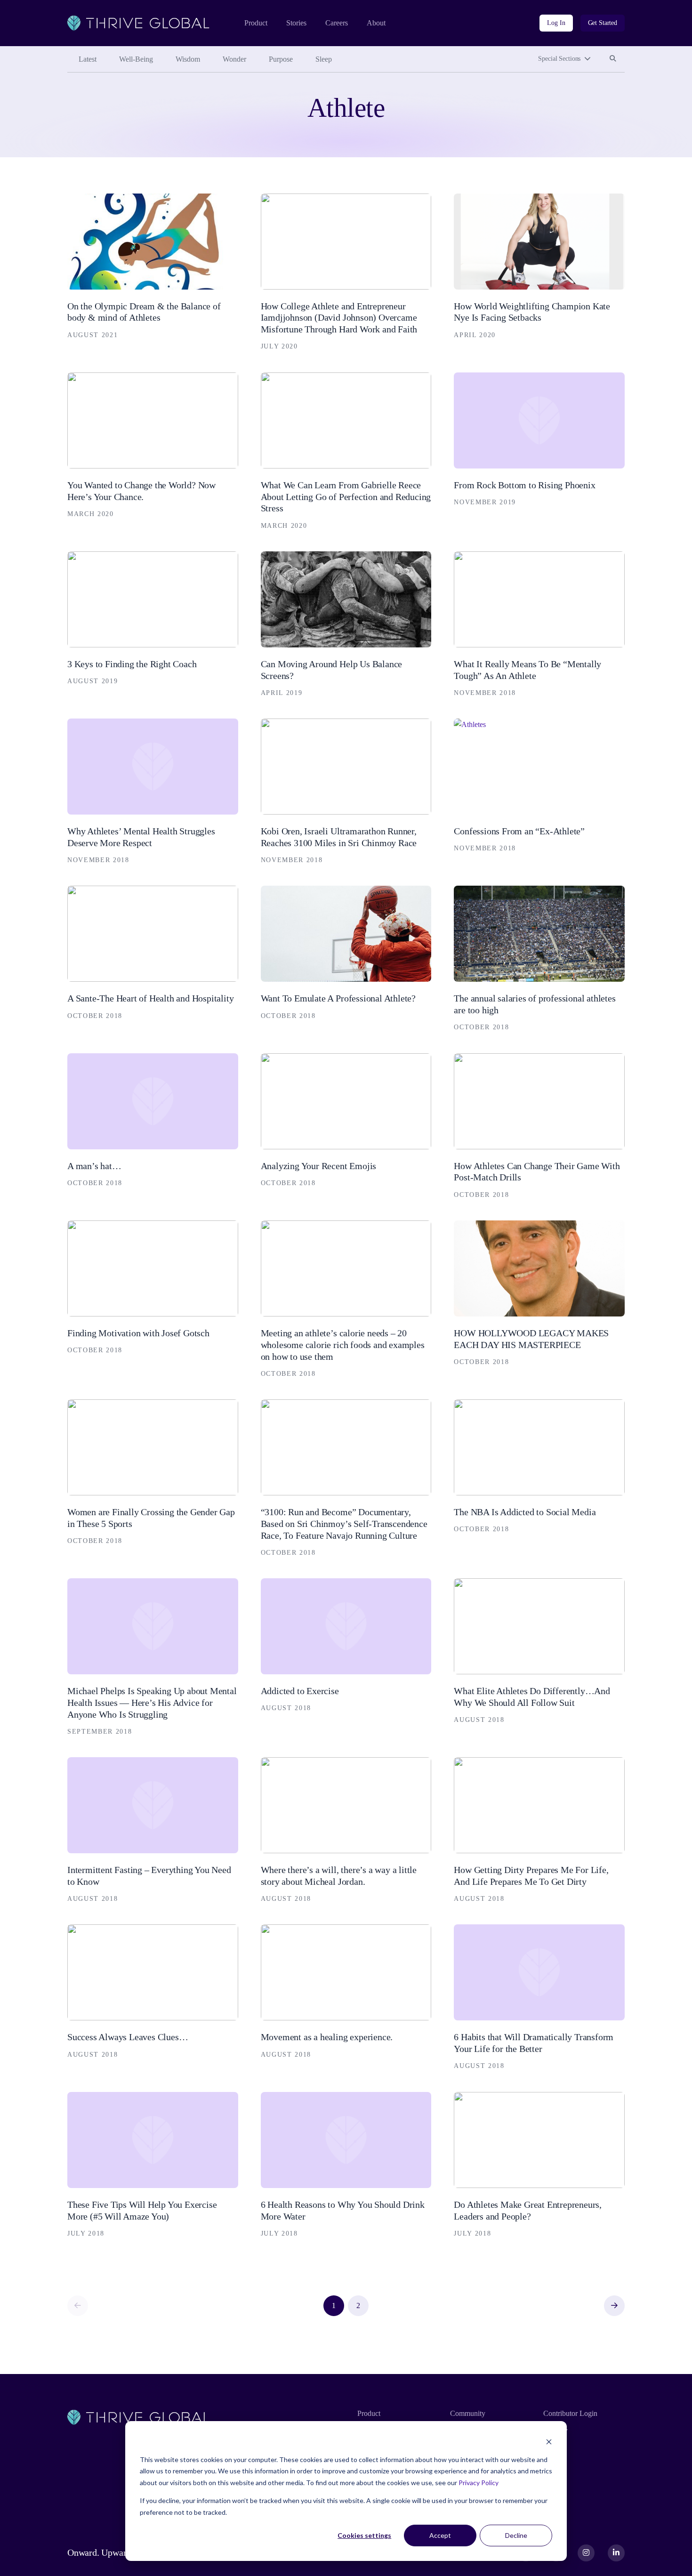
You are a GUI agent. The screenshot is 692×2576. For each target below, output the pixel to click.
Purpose (281, 59)
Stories (296, 23)
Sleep (324, 59)
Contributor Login (570, 2413)
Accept (440, 2535)
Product (256, 23)
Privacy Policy (479, 2483)
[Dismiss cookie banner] (549, 2442)
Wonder (234, 59)
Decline (516, 2535)
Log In (556, 23)
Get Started (603, 23)
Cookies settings (364, 2535)
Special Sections (559, 59)
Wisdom (188, 59)
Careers (337, 23)
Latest (88, 59)
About (376, 23)
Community (468, 2413)
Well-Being (136, 59)
